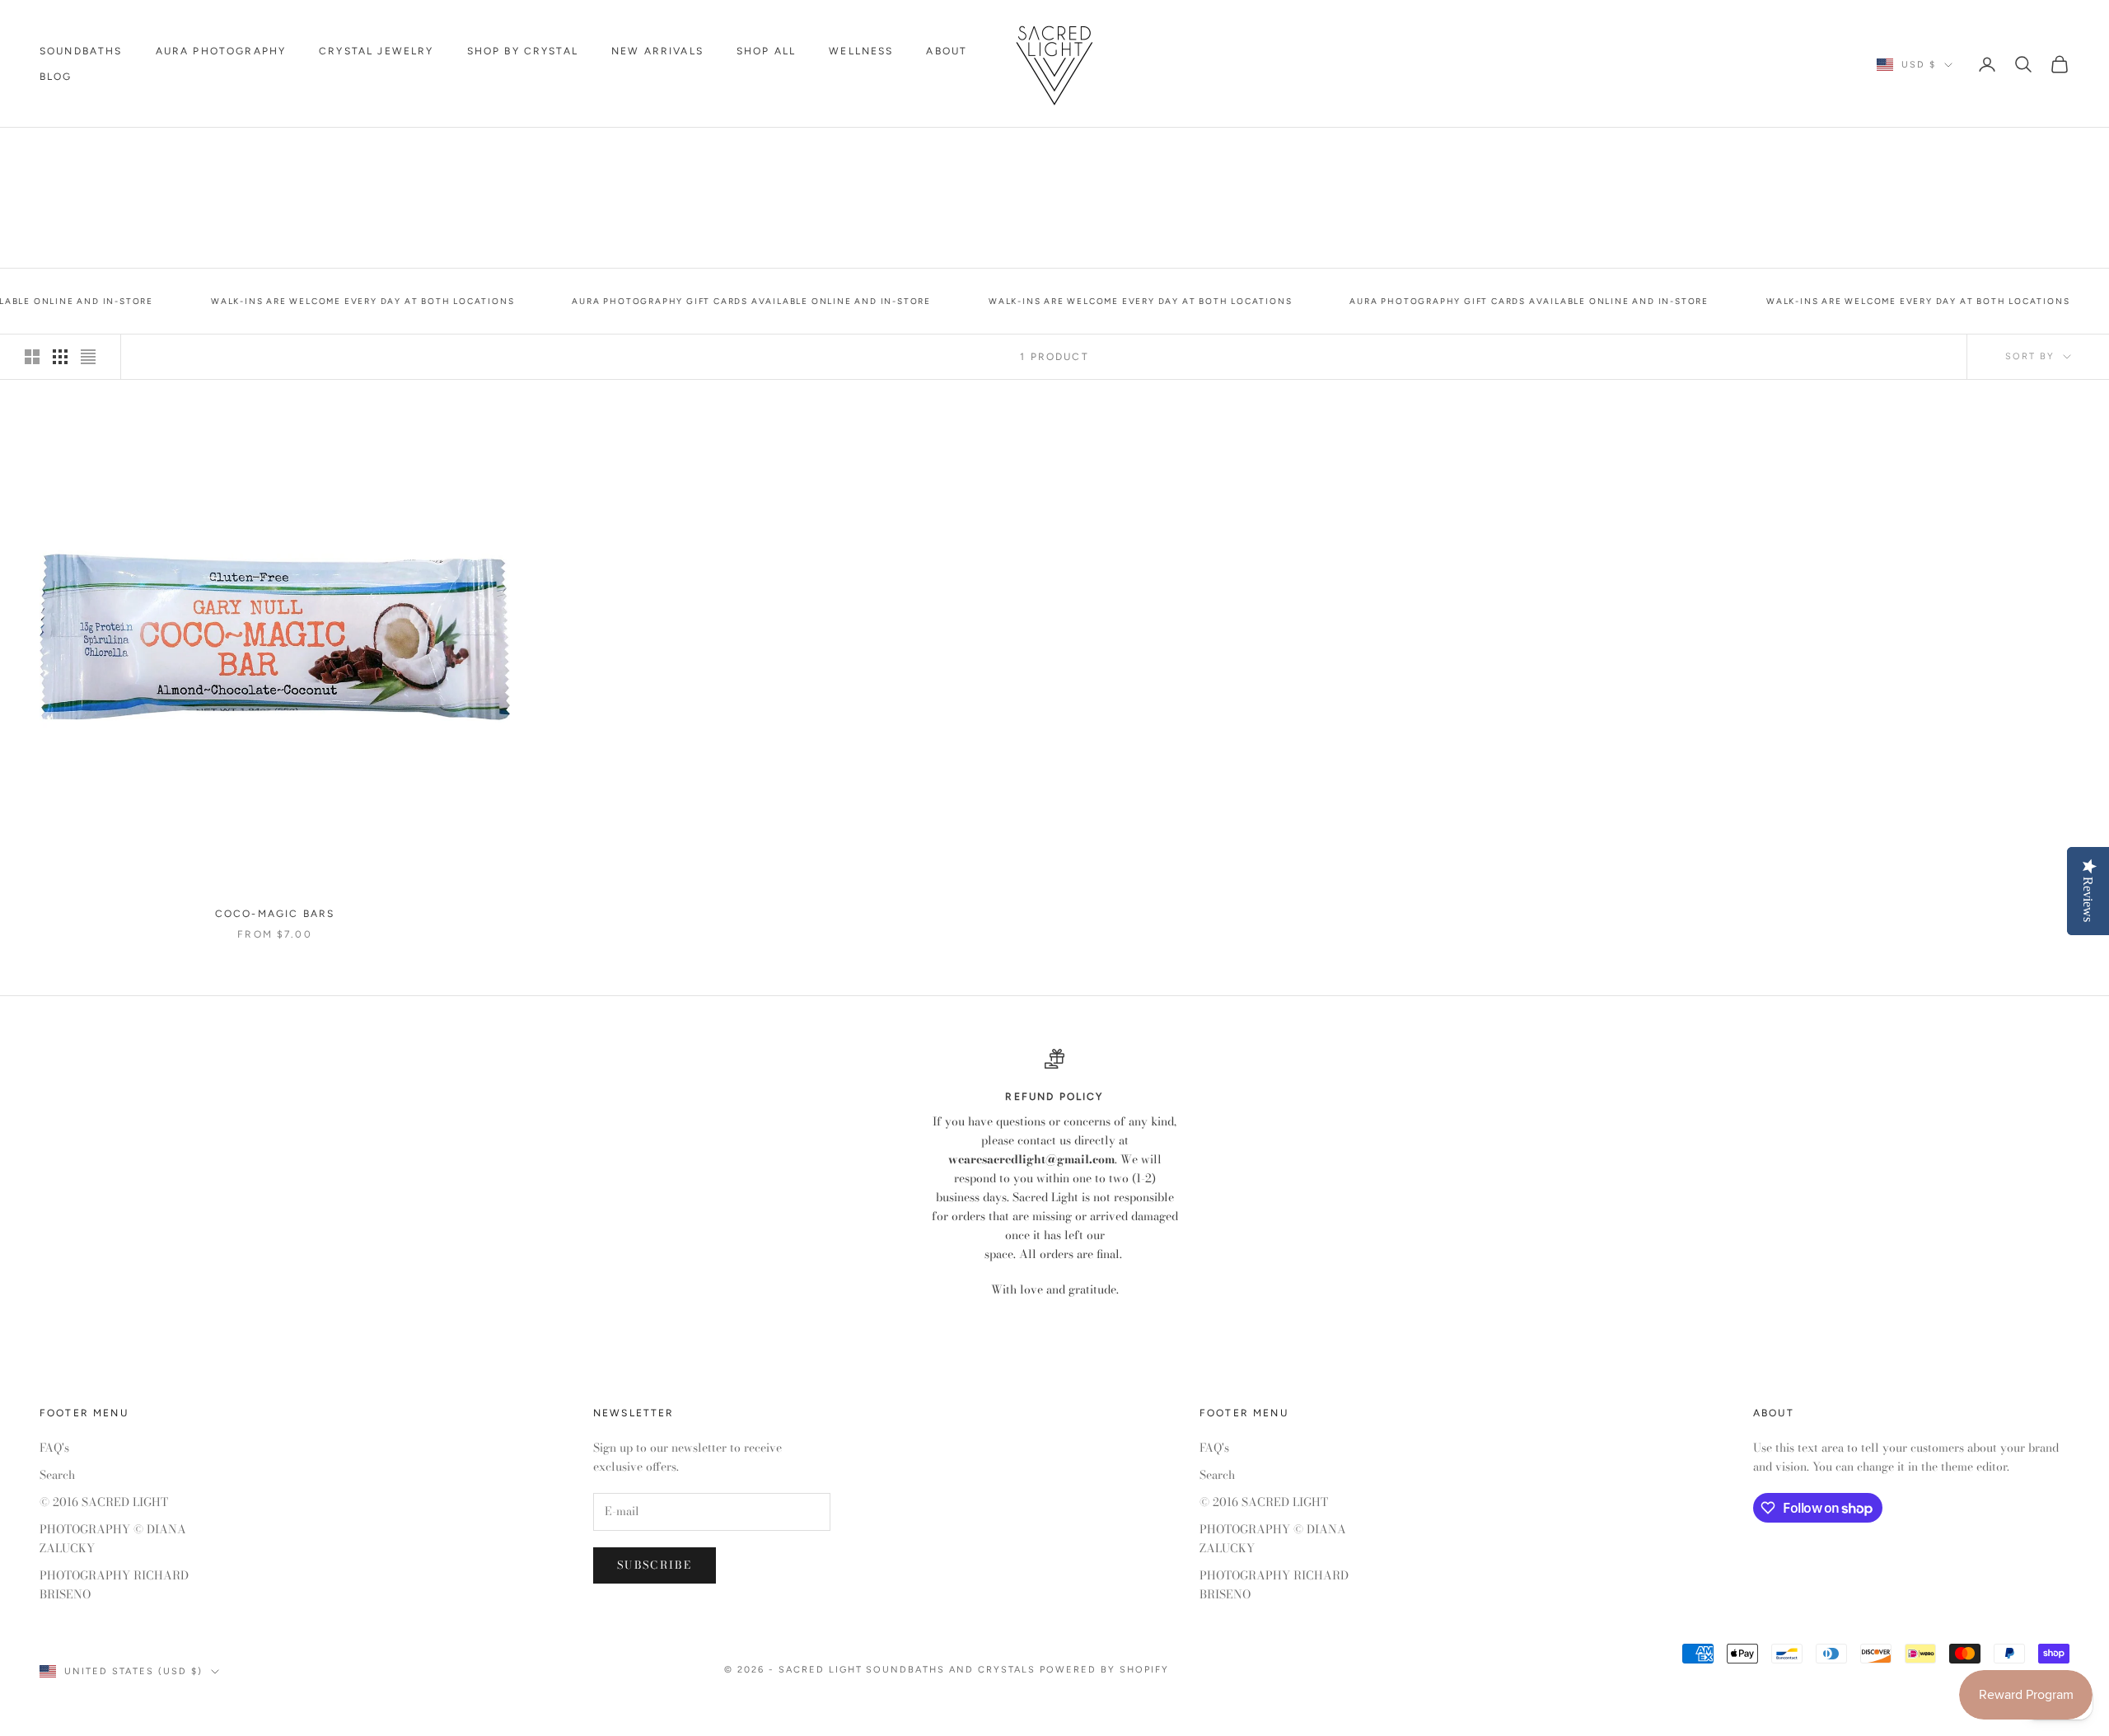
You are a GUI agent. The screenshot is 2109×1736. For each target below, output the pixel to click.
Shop (104, 151)
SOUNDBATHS (81, 51)
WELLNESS (861, 51)
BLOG (56, 77)
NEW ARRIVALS (657, 51)
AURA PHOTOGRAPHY (221, 51)
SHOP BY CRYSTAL (523, 51)
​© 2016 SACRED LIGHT (104, 1502)
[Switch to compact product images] (88, 357)
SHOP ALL (766, 51)
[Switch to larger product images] (32, 357)
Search (57, 1475)
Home (55, 151)
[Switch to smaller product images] (60, 357)
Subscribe (655, 1565)
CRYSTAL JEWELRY (376, 51)
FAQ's (54, 1448)
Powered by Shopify (1104, 1670)
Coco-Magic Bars (190, 151)
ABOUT (947, 51)
